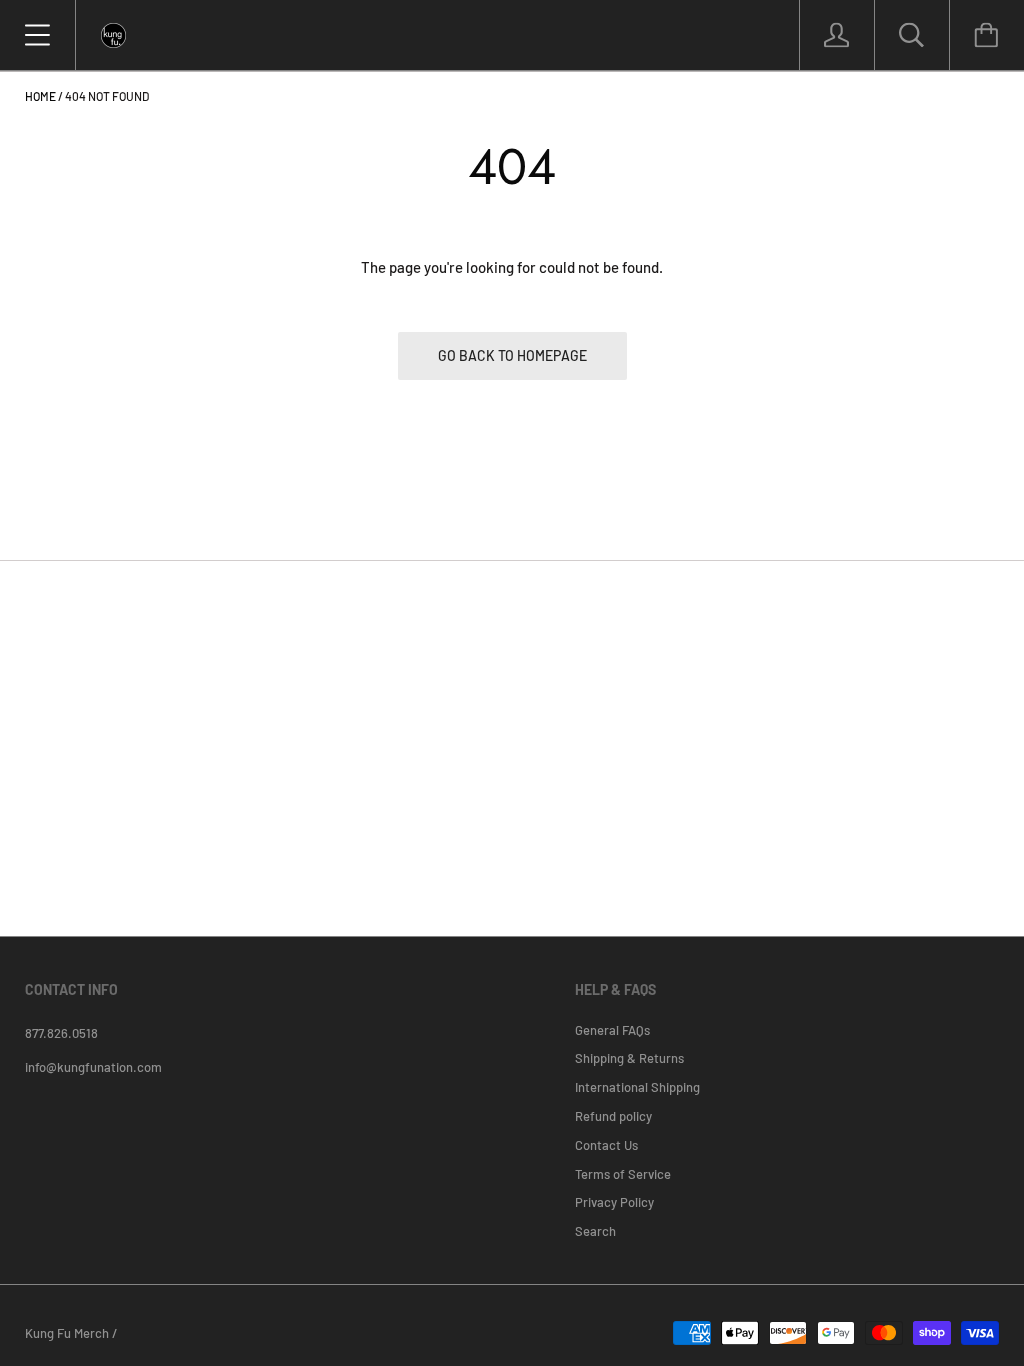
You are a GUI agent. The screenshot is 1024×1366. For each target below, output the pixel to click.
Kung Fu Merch (67, 1333)
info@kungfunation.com (93, 1067)
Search (595, 1231)
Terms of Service (623, 1174)
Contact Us (606, 1145)
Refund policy (613, 1116)
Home (40, 96)
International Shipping (637, 1087)
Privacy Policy (614, 1202)
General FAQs (612, 1030)
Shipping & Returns (629, 1058)
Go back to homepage (512, 355)
